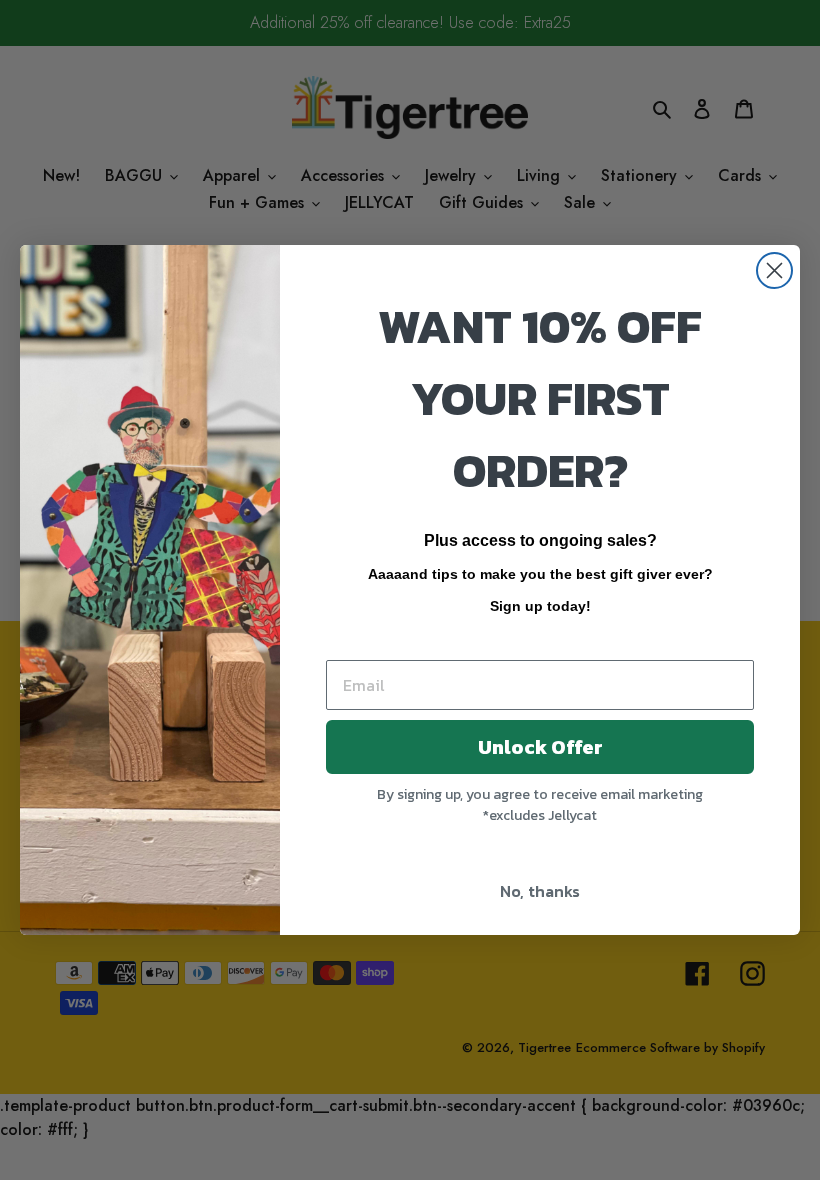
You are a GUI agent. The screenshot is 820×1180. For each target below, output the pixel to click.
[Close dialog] (774, 270)
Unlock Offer (540, 747)
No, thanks (540, 891)
